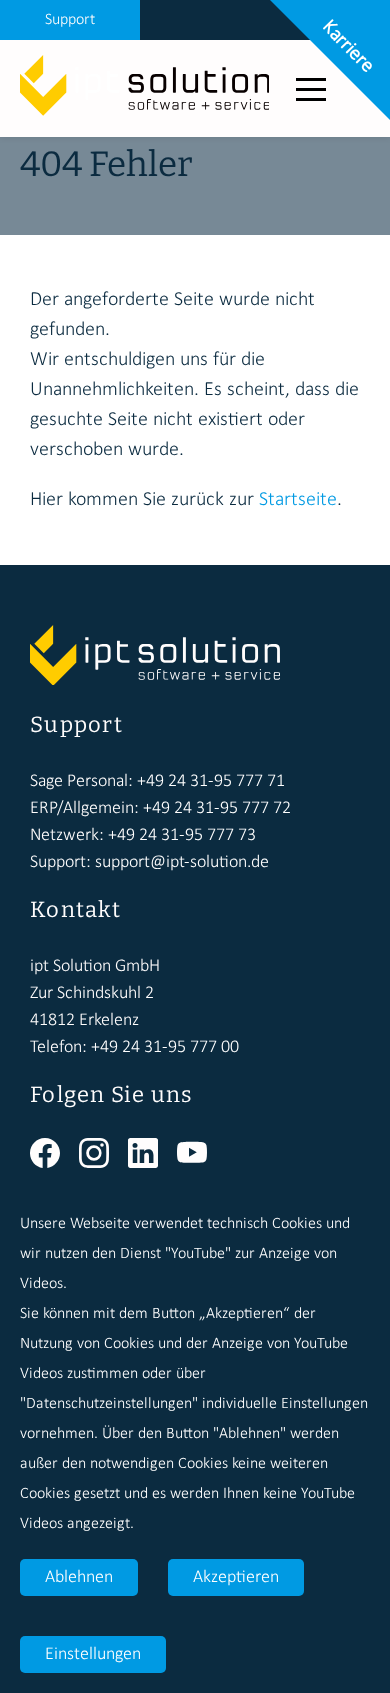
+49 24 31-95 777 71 (211, 781)
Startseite (298, 500)
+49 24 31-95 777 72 (217, 808)
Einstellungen (93, 1654)
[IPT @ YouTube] (199, 1164)
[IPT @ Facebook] (54, 1164)
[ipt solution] (145, 112)
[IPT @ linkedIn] (152, 1164)
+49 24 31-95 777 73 (182, 835)
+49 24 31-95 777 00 (165, 1047)
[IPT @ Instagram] (103, 1164)
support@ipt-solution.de (182, 862)
